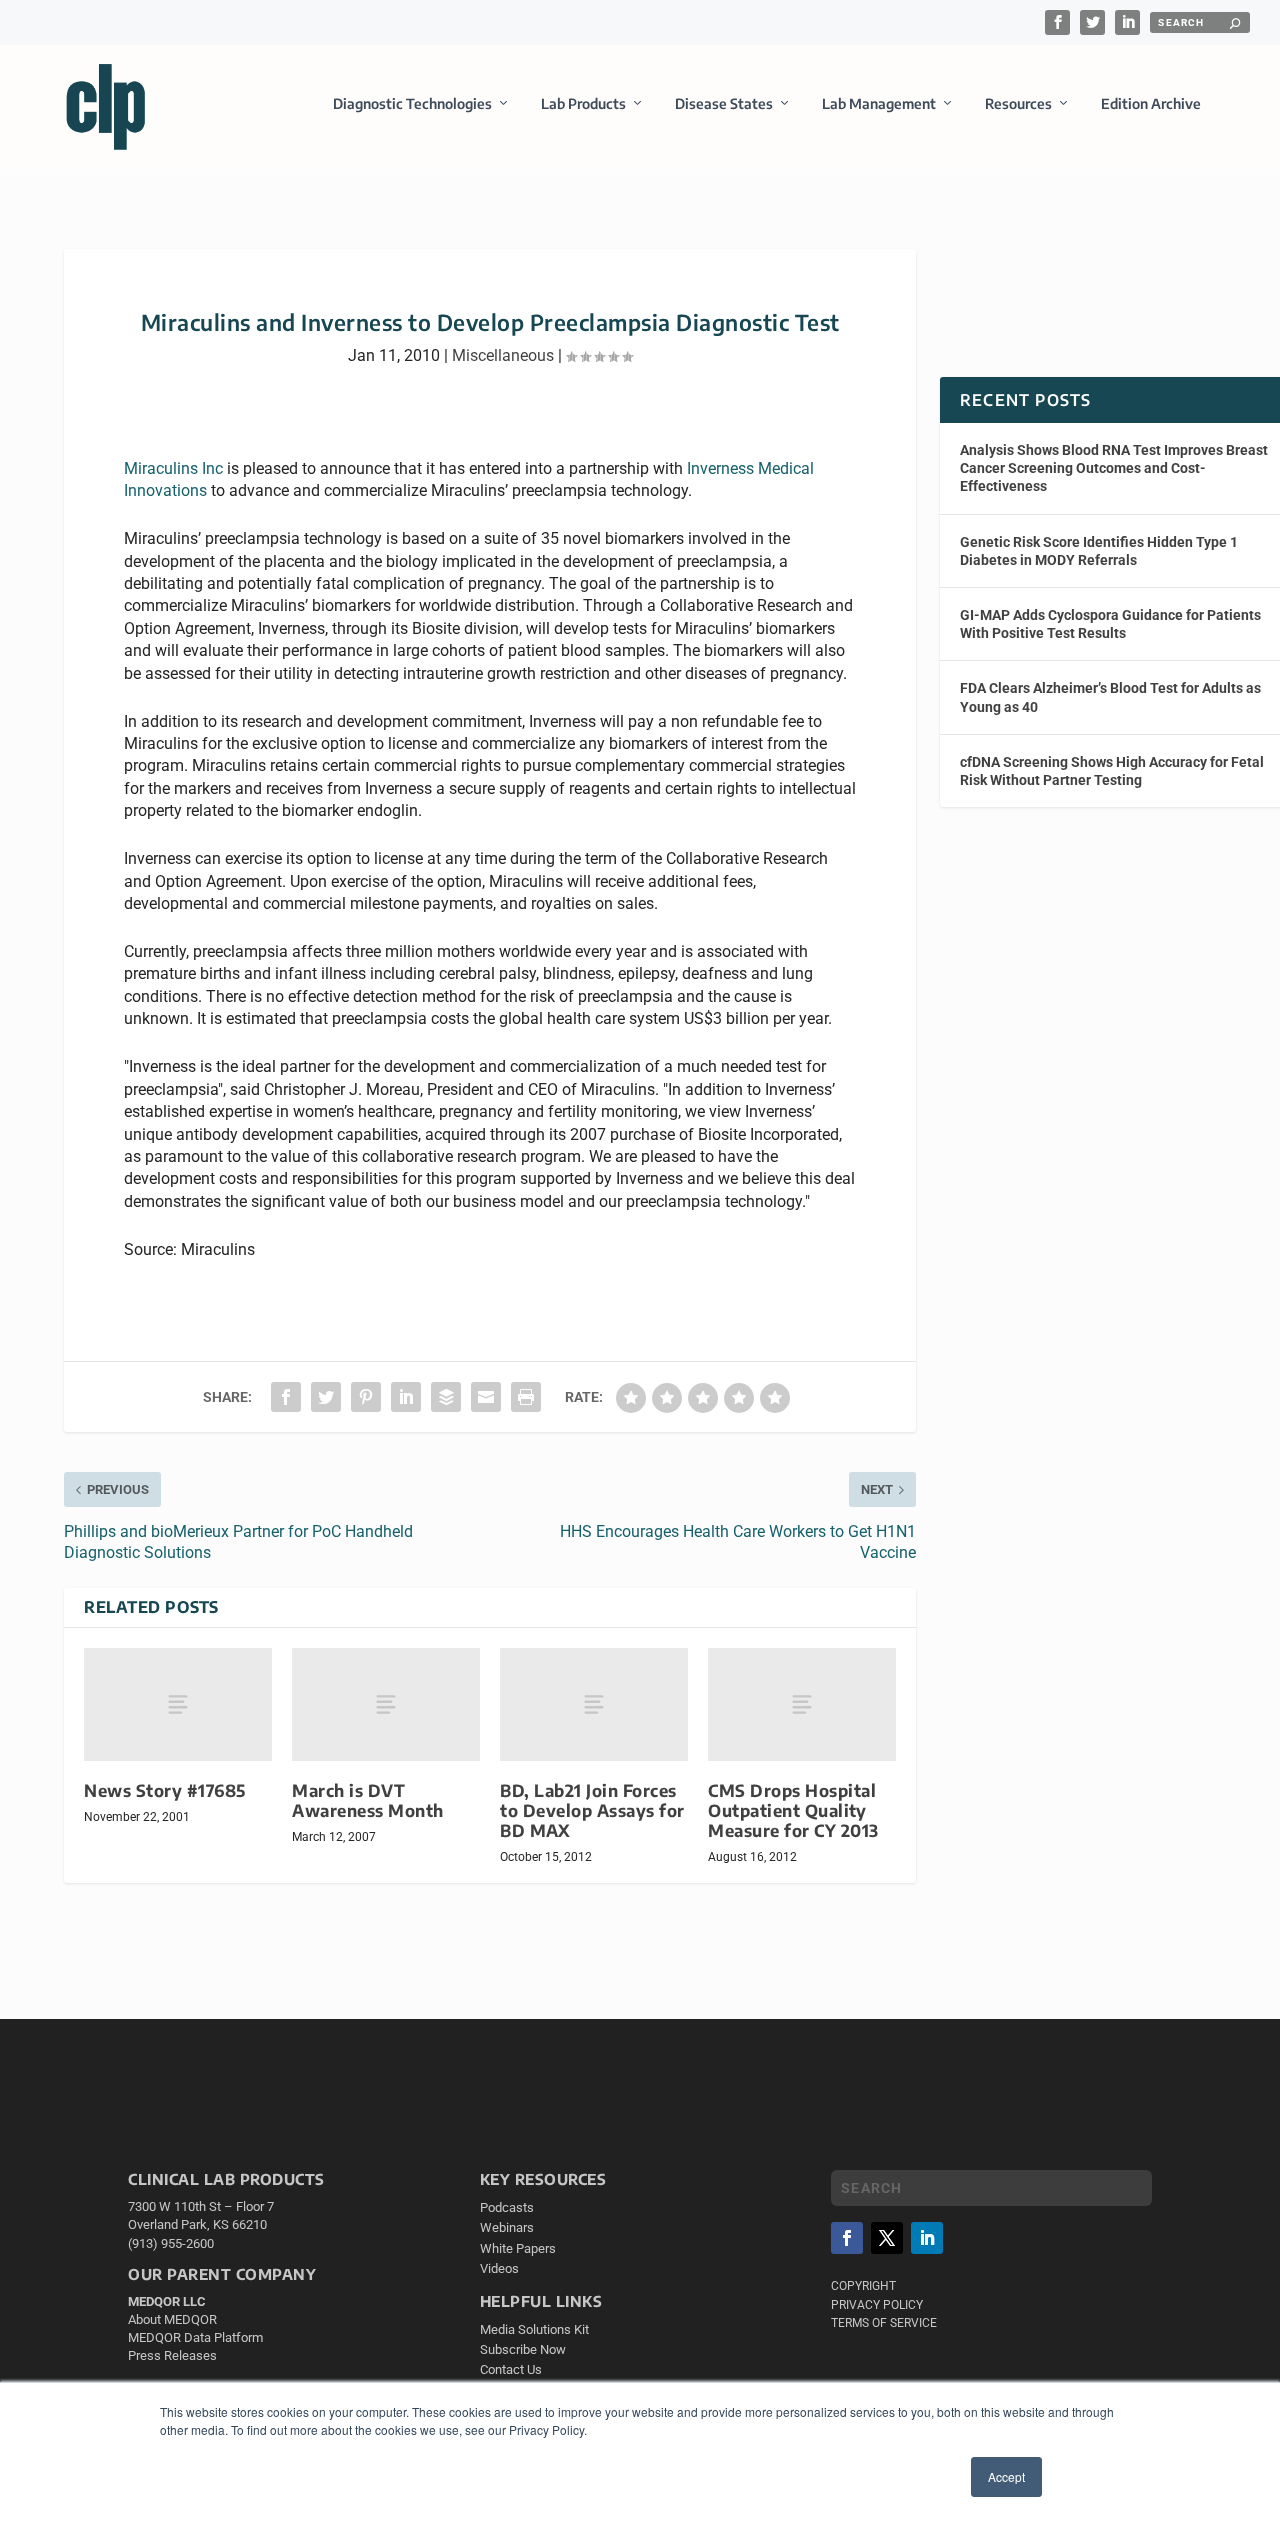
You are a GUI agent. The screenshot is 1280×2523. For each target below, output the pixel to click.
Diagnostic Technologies (412, 103)
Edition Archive (1151, 103)
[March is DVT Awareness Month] (386, 1704)
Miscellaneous (503, 355)
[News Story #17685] (178, 1704)
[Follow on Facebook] (847, 2238)
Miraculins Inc (173, 468)
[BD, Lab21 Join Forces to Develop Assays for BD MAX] (594, 1704)
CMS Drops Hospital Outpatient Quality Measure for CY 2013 (793, 1810)
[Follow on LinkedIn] (927, 2238)
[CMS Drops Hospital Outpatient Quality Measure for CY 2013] (802, 1704)
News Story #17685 (165, 1790)
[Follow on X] (887, 2238)
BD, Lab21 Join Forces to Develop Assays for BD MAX (592, 1810)
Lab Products (583, 103)
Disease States (724, 103)
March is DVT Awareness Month (368, 1800)
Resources (1018, 103)
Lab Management (879, 103)
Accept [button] (1006, 2476)
